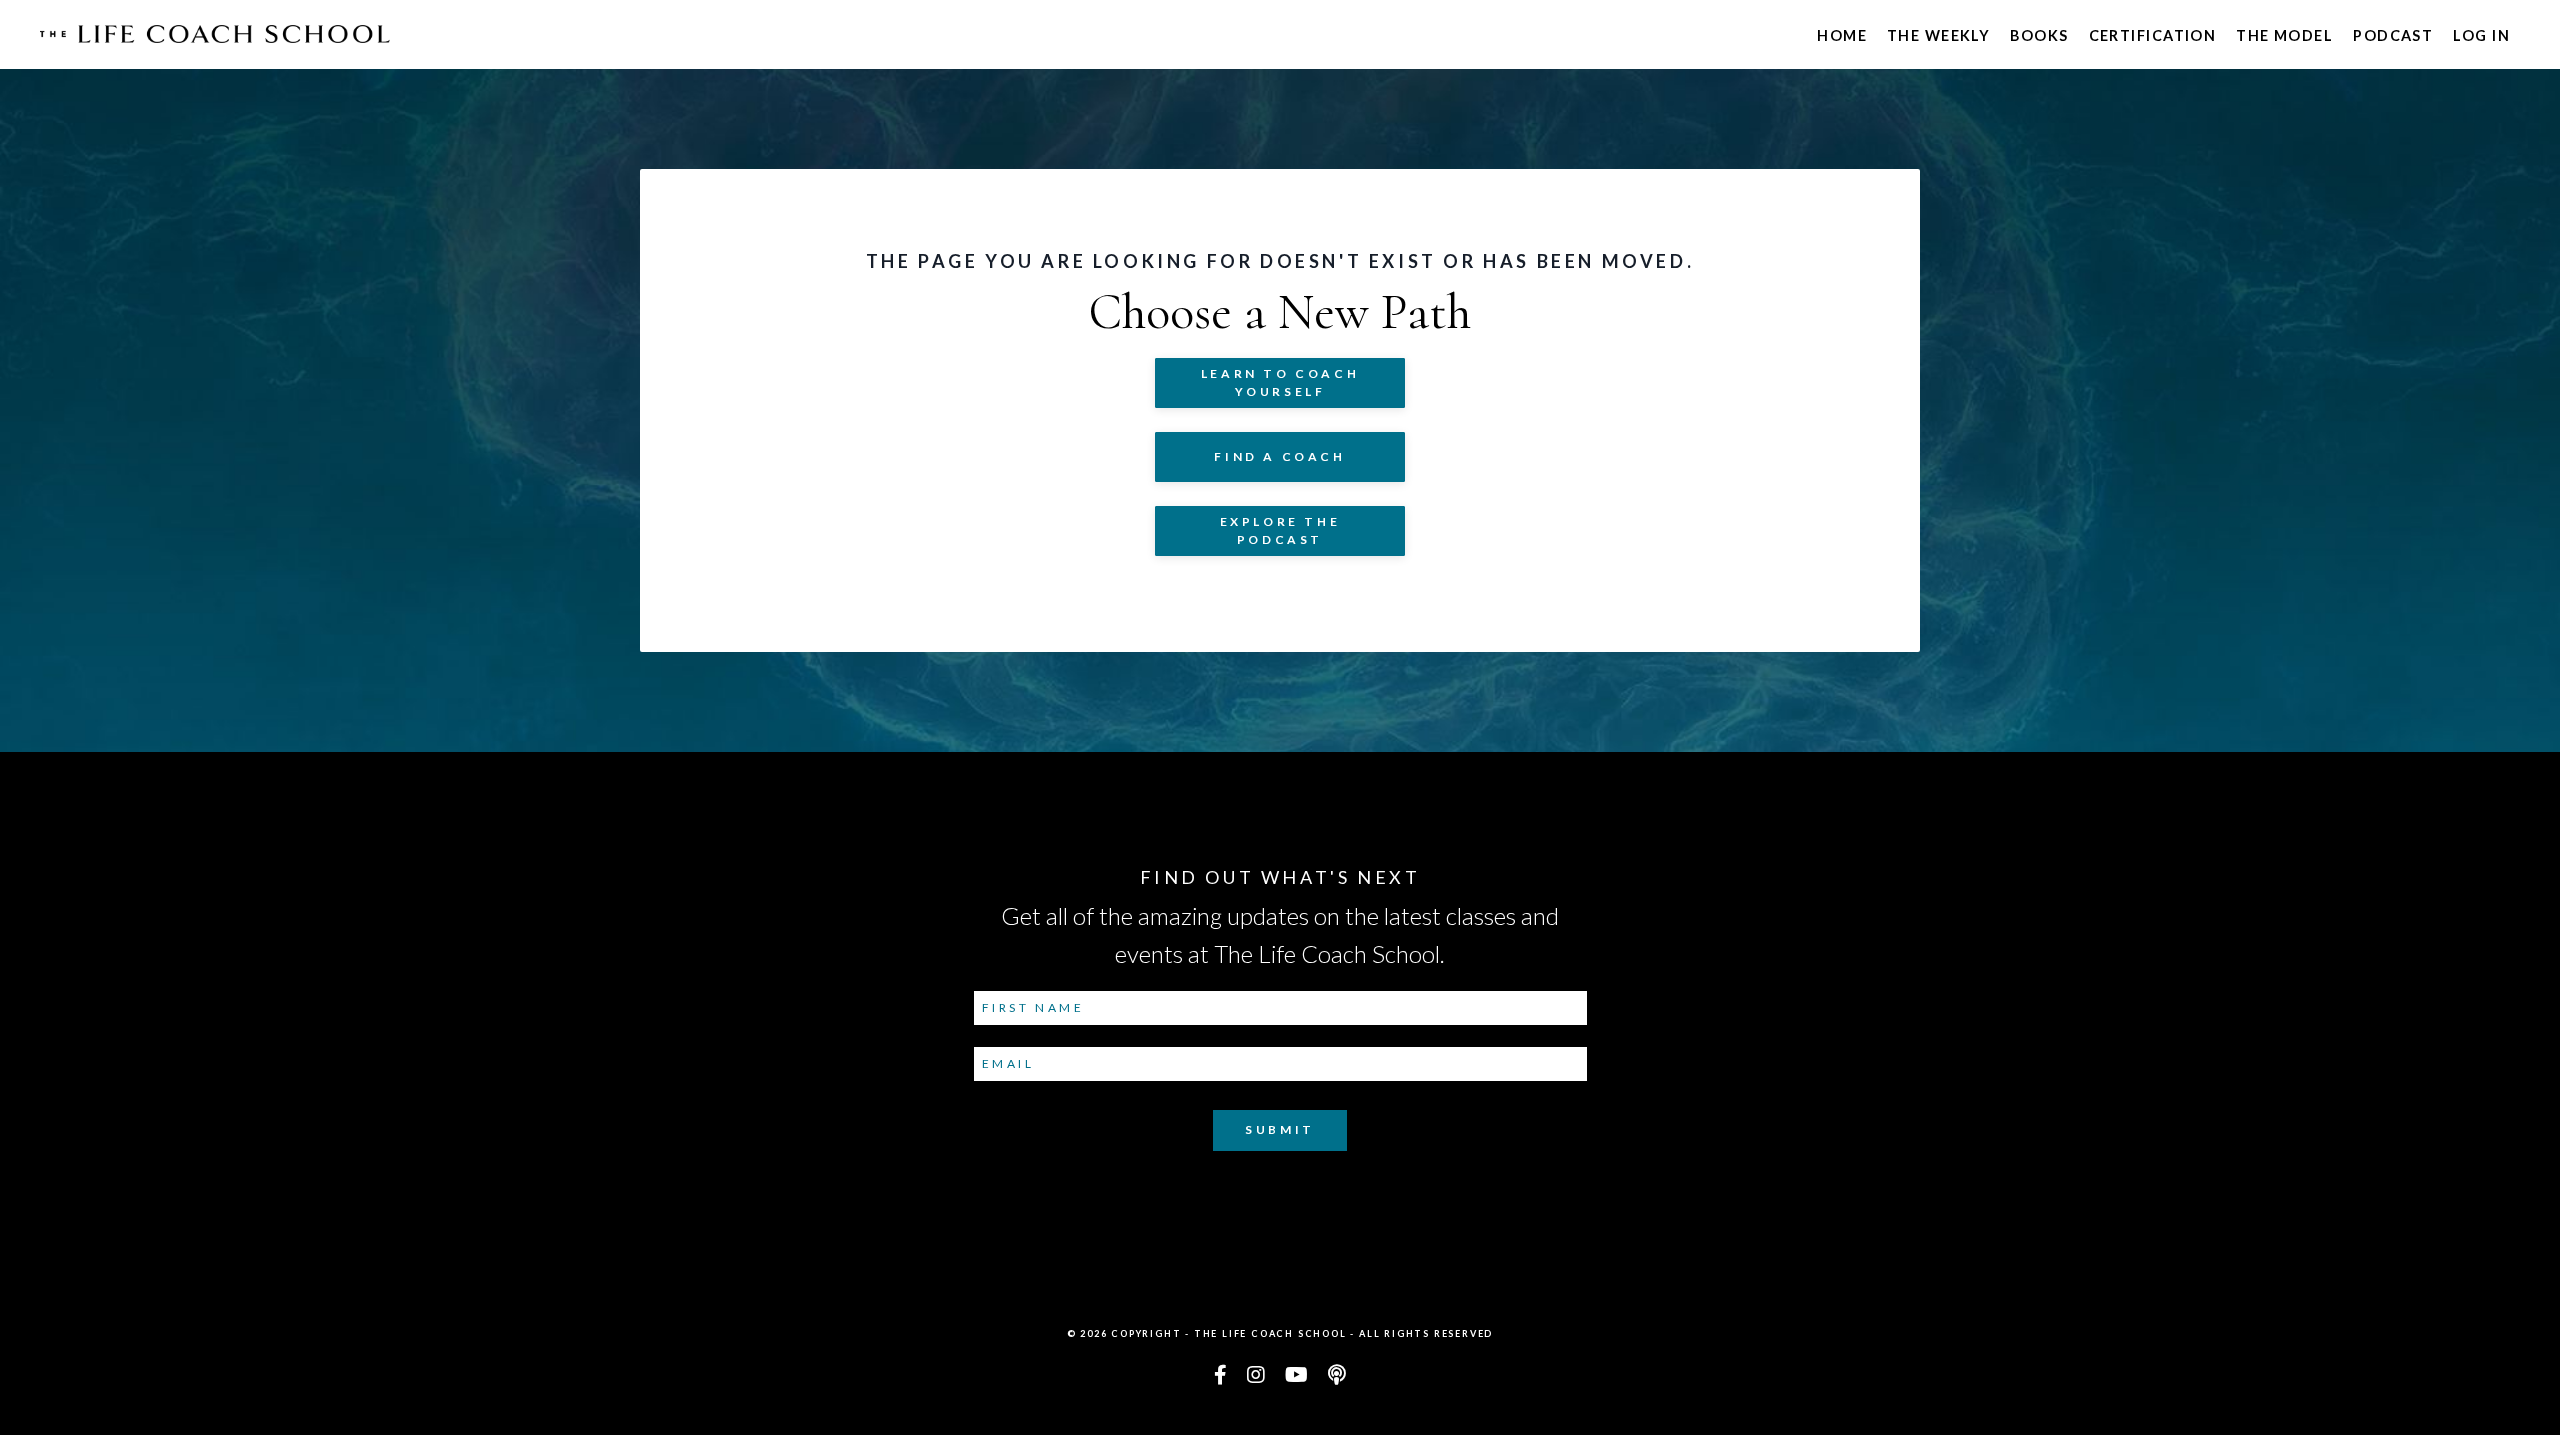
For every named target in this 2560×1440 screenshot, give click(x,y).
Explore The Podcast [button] (1280, 530)
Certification (2153, 35)
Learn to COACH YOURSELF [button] (1280, 382)
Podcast (2393, 35)
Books (2039, 35)
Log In (2481, 35)
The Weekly (1938, 35)
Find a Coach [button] (1279, 456)
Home (1842, 35)
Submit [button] (1280, 1129)
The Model (2284, 35)
